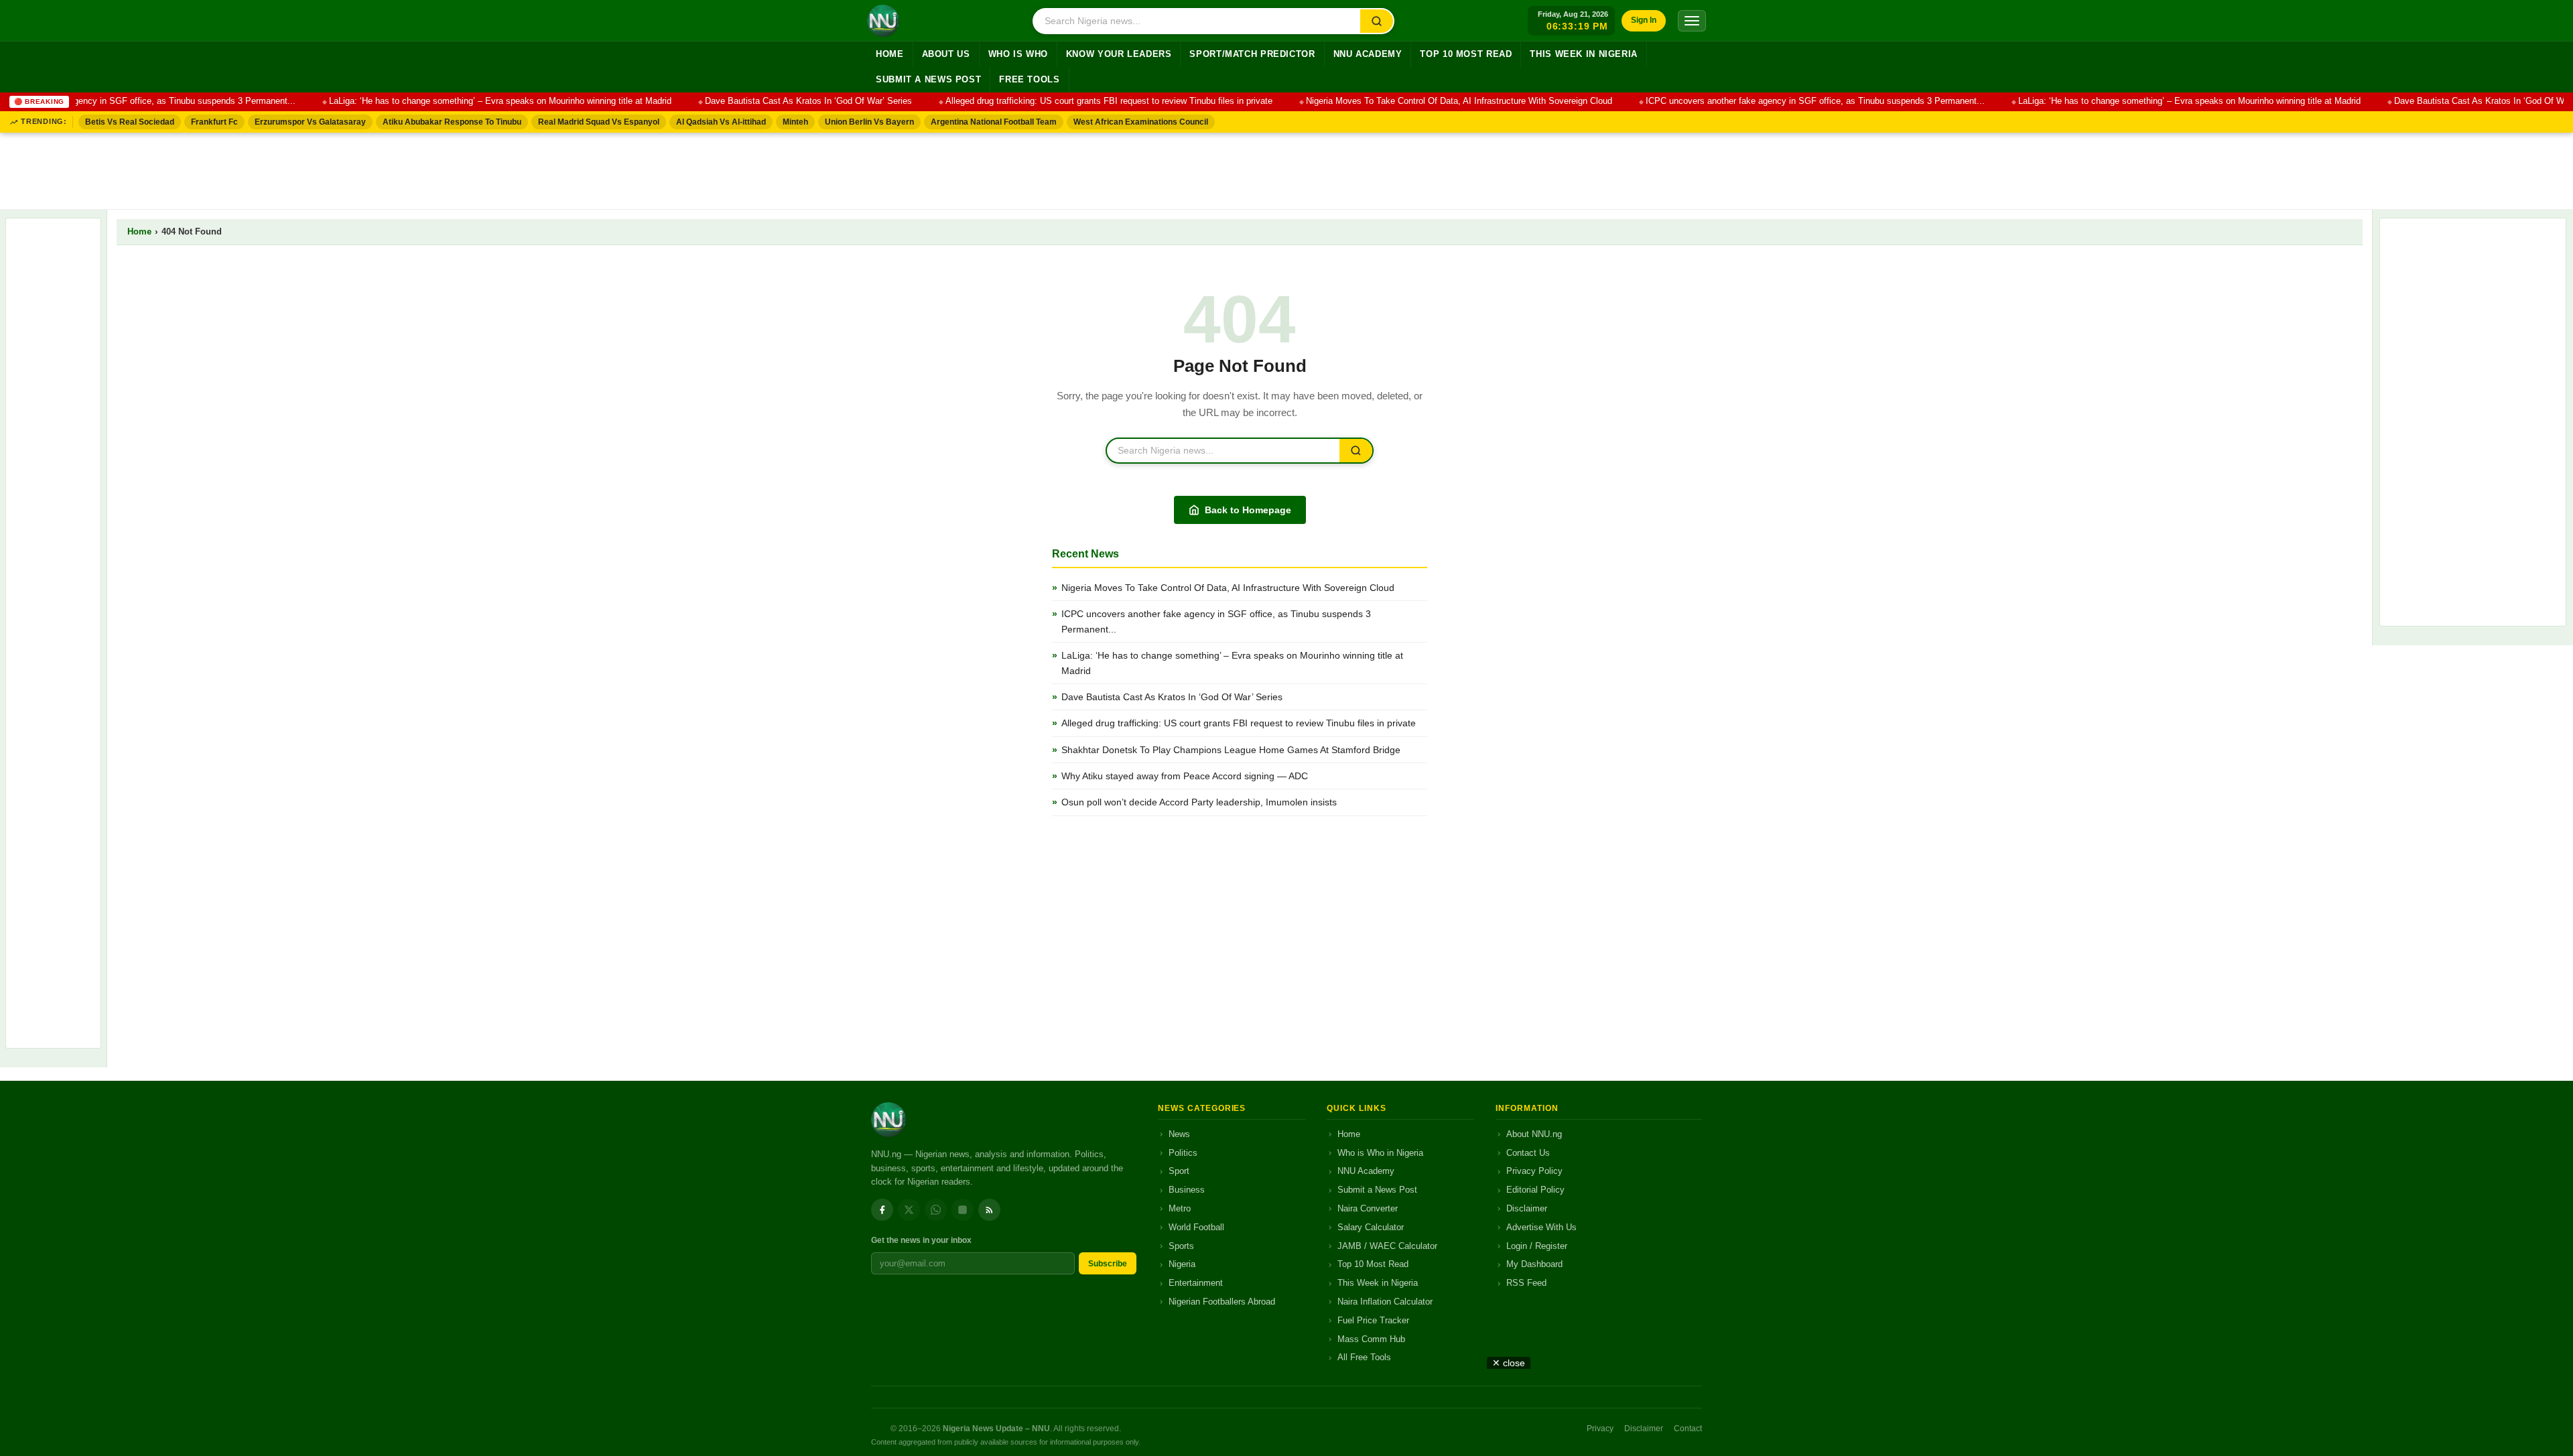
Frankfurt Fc (214, 122)
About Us (946, 54)
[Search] (1377, 21)
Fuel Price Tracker (1373, 1320)
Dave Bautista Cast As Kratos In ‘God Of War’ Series (778, 101)
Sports (1181, 1246)
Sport (1179, 1171)
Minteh (795, 122)
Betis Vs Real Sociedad (130, 122)
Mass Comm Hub (1371, 1339)
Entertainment (1196, 1283)
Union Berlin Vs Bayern (869, 122)
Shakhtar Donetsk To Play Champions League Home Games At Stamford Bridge (1231, 750)
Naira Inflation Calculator (1385, 1302)
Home (890, 54)
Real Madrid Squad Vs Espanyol (599, 122)
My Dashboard (1534, 1264)
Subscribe (1108, 1264)
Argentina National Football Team (994, 122)
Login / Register (1537, 1246)
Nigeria (1182, 1264)
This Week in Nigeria (1584, 54)
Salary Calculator (1371, 1227)
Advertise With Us (1541, 1227)
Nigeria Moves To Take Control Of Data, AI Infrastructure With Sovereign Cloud (1429, 101)
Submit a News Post (928, 80)
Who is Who (1018, 54)
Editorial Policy (1535, 1190)
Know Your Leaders (1119, 54)
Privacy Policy (1534, 1171)
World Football (1196, 1227)
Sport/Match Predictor (1252, 54)
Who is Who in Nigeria (1380, 1153)
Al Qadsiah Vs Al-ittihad (721, 122)
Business (1187, 1190)
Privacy (1600, 1429)
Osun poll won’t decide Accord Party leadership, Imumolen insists (1199, 802)
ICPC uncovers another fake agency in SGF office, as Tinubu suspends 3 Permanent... (1785, 101)
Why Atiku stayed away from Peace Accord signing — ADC (1185, 776)
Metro (1180, 1208)
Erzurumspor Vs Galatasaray (310, 122)
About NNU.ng (1534, 1134)
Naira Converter (1368, 1208)
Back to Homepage (1248, 510)
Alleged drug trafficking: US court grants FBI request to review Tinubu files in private (1079, 101)
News (1179, 1134)
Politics (1183, 1153)
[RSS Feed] (989, 1210)
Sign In (1644, 20)
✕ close (1509, 1363)
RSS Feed (1526, 1283)
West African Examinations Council (1141, 122)
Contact (1688, 1429)
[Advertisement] (1286, 168)
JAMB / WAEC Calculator (1387, 1246)
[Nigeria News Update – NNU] (883, 21)
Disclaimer (1527, 1208)
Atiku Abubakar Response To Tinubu (452, 122)
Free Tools (1029, 80)
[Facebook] (882, 1210)
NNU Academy (1368, 54)
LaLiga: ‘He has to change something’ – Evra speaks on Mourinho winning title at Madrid (470, 101)
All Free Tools (1364, 1357)
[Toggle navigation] (1692, 21)
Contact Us (1528, 1153)
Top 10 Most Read (1466, 54)
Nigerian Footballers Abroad (1222, 1302)
